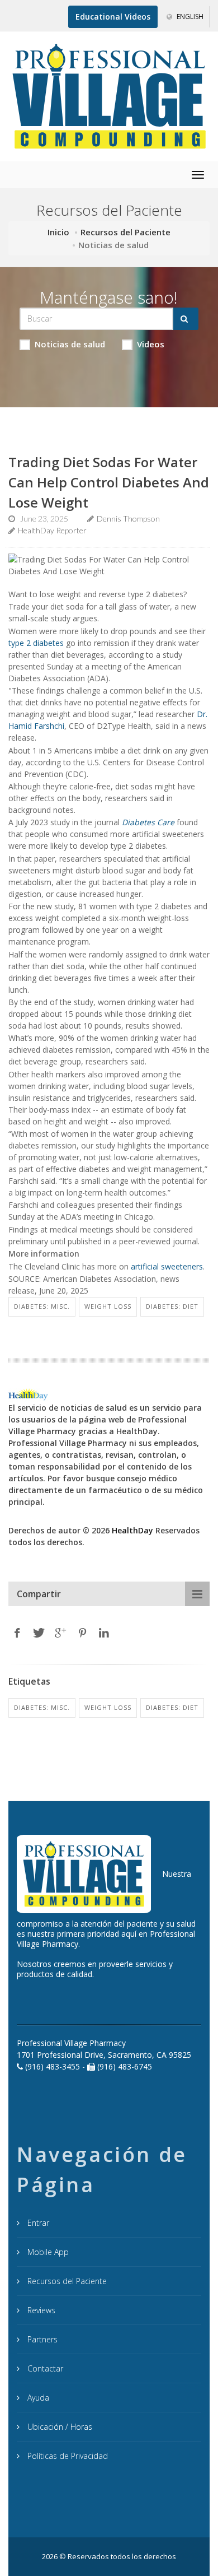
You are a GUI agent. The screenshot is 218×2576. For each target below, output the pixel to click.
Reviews (40, 2310)
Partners (41, 2339)
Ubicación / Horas (59, 2427)
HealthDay (132, 1530)
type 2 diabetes (36, 643)
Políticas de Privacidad (67, 2456)
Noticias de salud (70, 344)
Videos (151, 344)
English (189, 17)
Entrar (37, 2223)
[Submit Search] (186, 319)
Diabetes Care (148, 822)
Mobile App (47, 2252)
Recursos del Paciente (125, 232)
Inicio (58, 232)
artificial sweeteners (167, 1266)
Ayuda (37, 2398)
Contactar (44, 2368)
